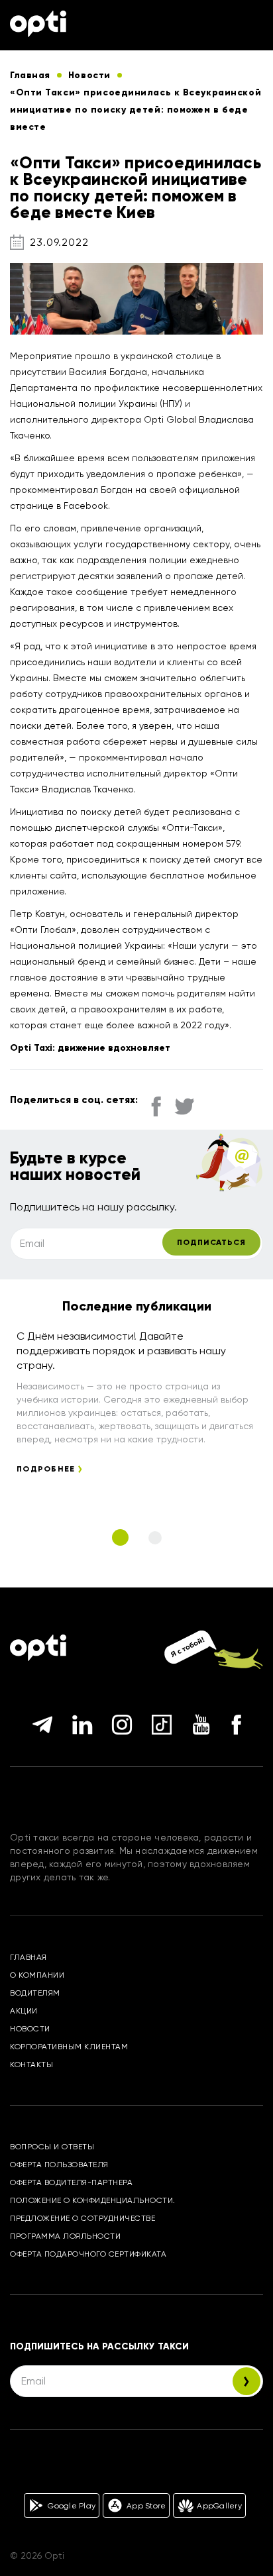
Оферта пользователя (59, 2165)
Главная (28, 1957)
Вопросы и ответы (52, 2147)
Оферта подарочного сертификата (88, 2254)
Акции (24, 2011)
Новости (30, 2029)
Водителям (35, 1993)
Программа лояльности (65, 2236)
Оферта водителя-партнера (71, 2182)
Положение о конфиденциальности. (93, 2200)
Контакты (31, 2065)
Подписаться (211, 1242)
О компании (37, 1975)
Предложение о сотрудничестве (82, 2218)
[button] (120, 1537)
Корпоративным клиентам (69, 2047)
